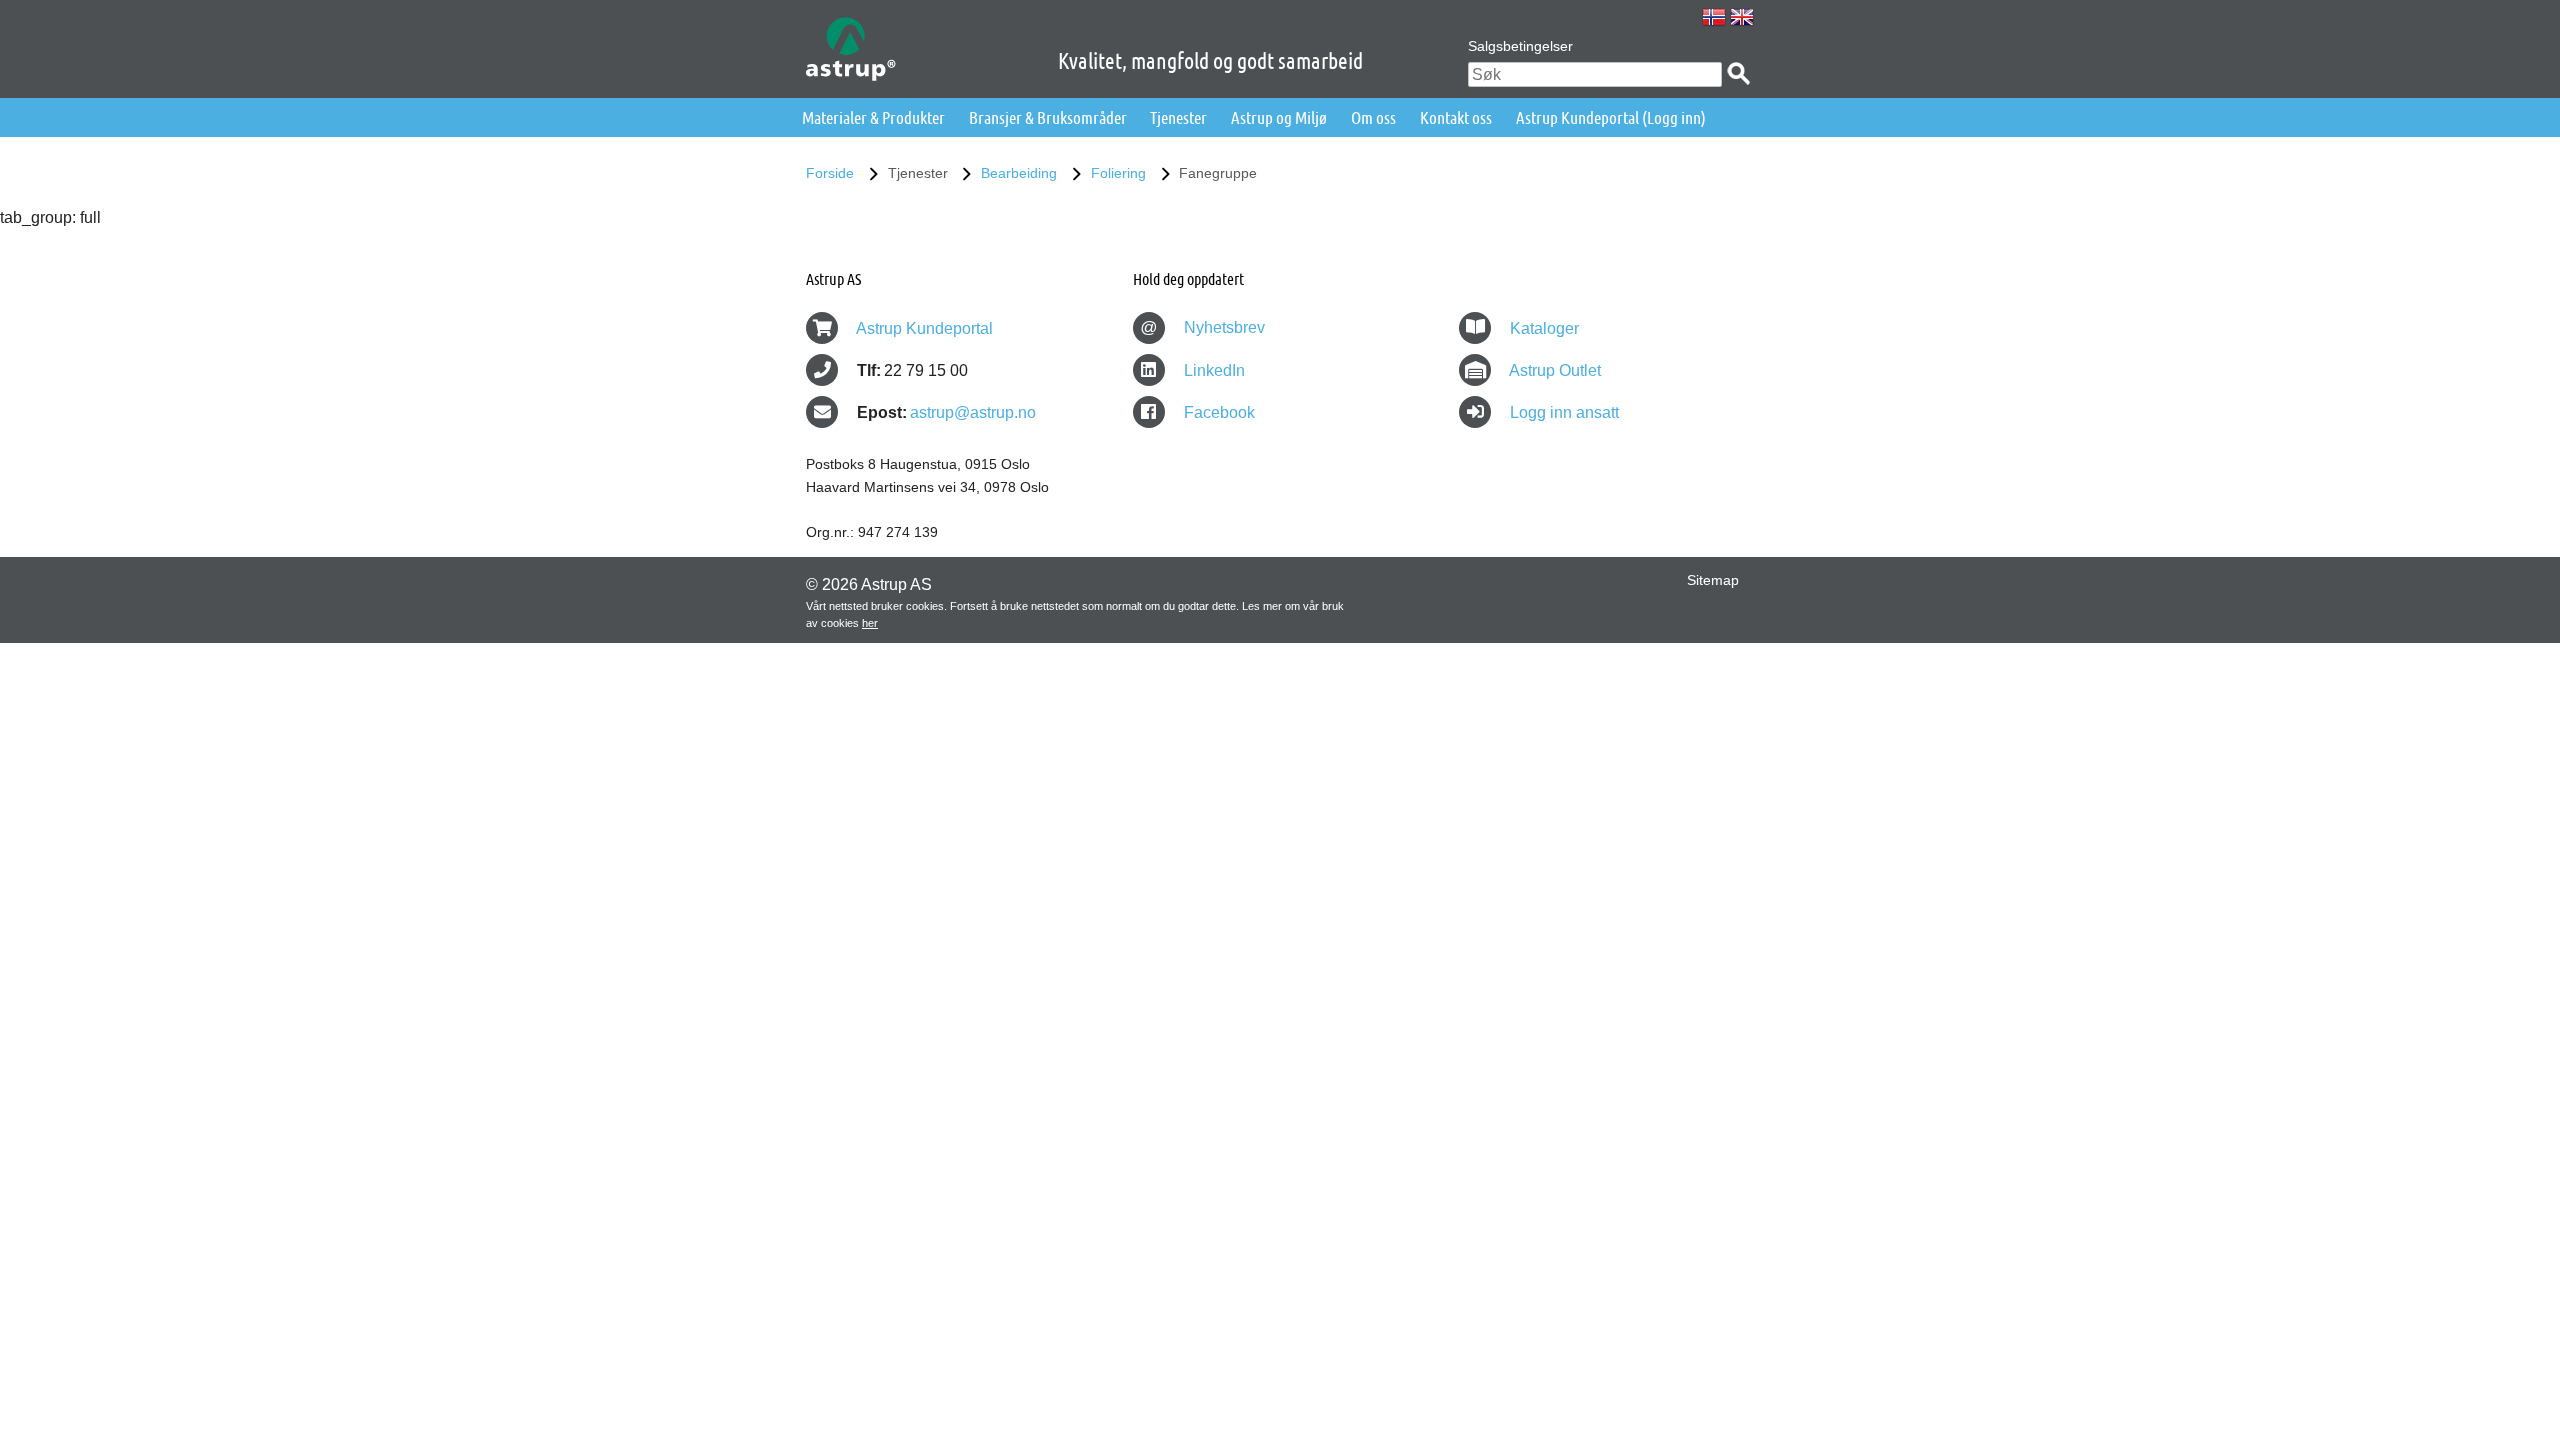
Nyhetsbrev (1202, 327)
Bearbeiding (1019, 173)
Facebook (1217, 412)
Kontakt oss (1456, 117)
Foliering (1118, 173)
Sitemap (1713, 580)
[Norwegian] (1714, 17)
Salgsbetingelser (1520, 46)
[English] (1742, 17)
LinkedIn (1212, 370)
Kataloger (1544, 328)
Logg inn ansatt (1564, 412)
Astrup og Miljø (1279, 117)
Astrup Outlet (1555, 370)
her (870, 623)
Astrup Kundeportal (924, 328)
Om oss (1373, 117)
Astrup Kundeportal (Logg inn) (1611, 117)
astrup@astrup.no (973, 412)
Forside (830, 173)
